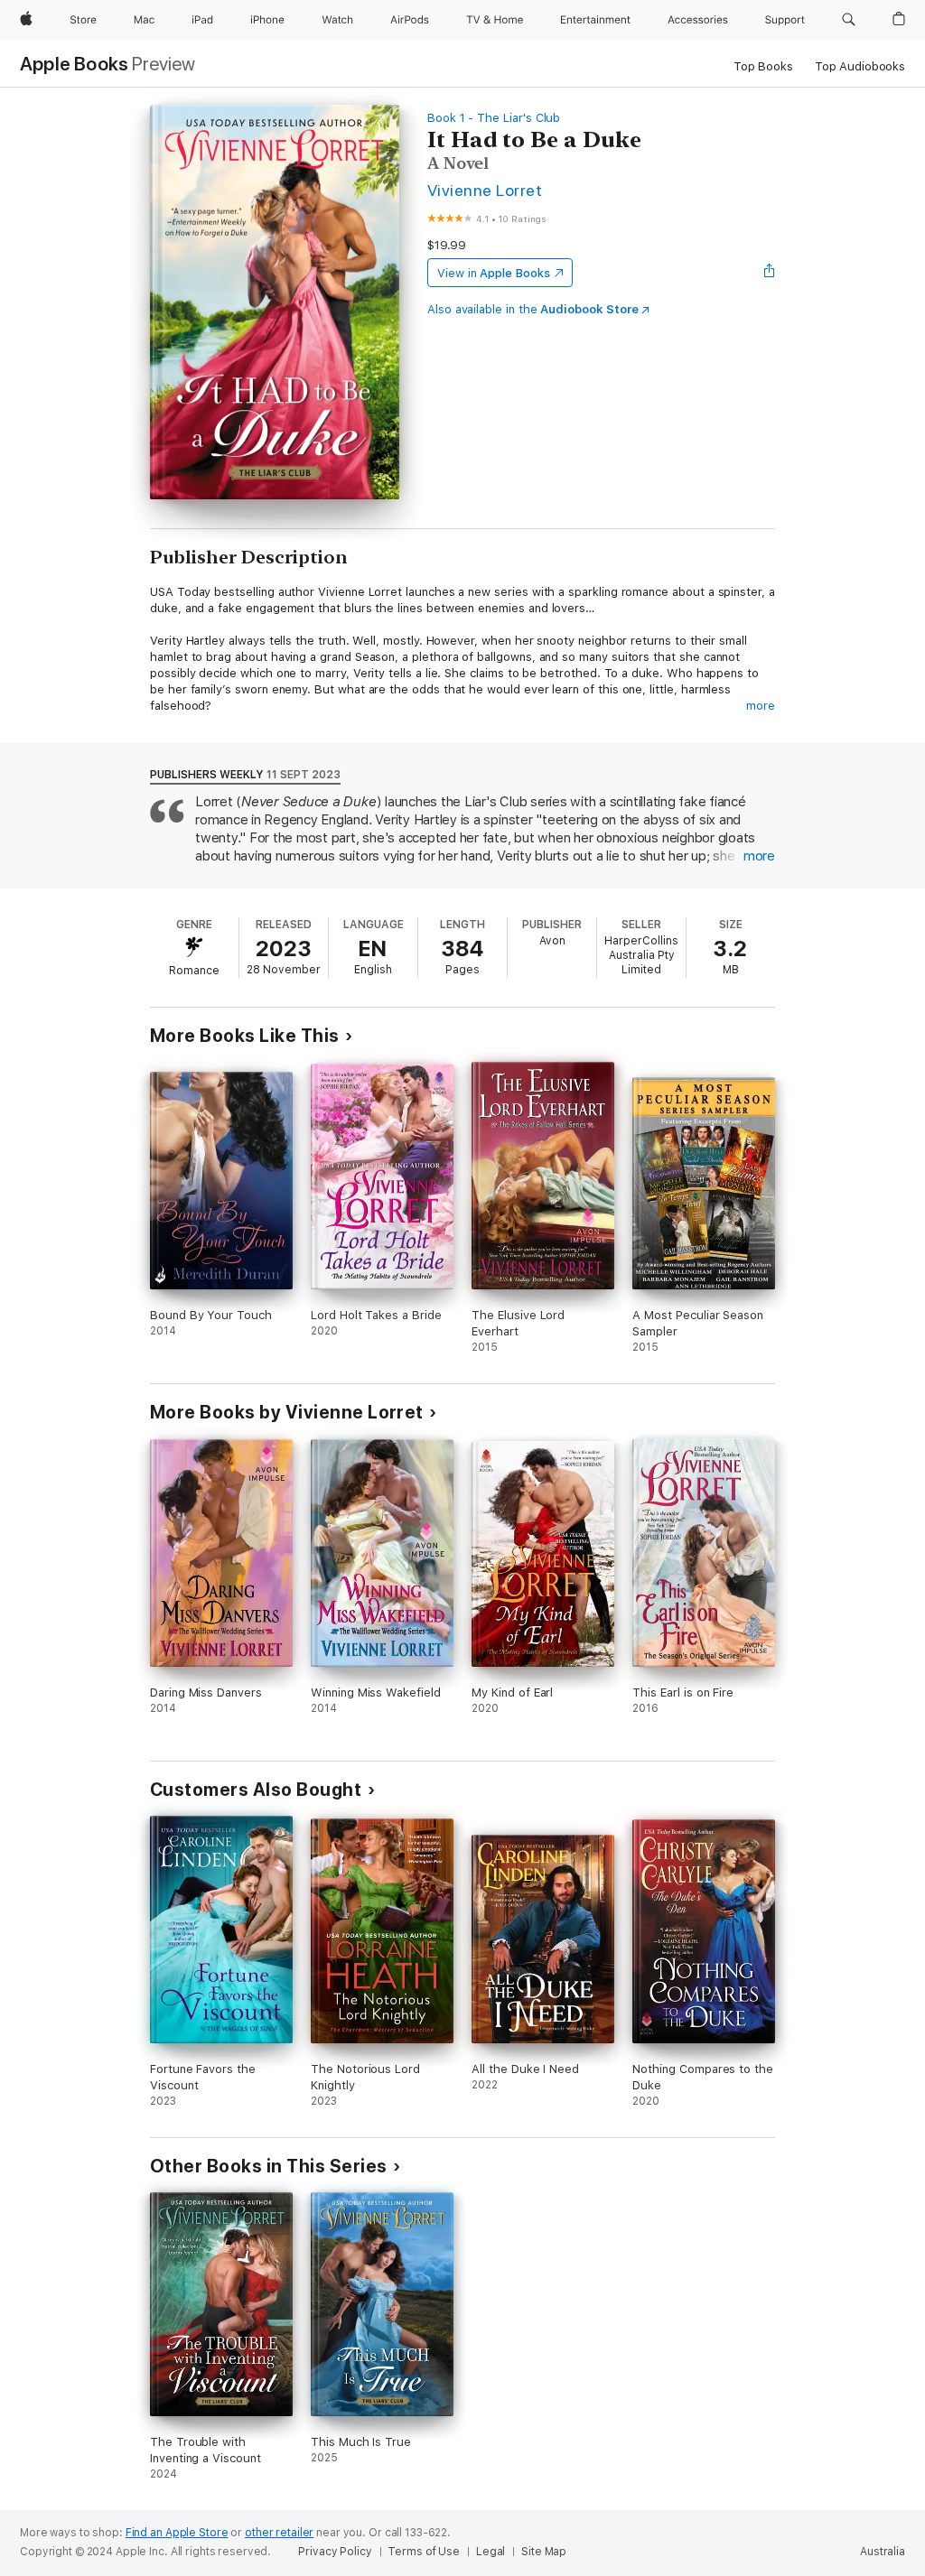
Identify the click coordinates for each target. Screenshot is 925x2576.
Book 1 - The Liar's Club (494, 118)
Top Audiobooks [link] (860, 66)
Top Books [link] (763, 66)
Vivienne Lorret (485, 190)
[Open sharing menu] (770, 273)
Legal (491, 2552)
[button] (849, 20)
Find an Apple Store (177, 2533)
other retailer (279, 2533)
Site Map (544, 2552)
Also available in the (533, 309)
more (761, 706)
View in (494, 273)
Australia (883, 2552)
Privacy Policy (335, 2552)
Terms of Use (424, 2552)
